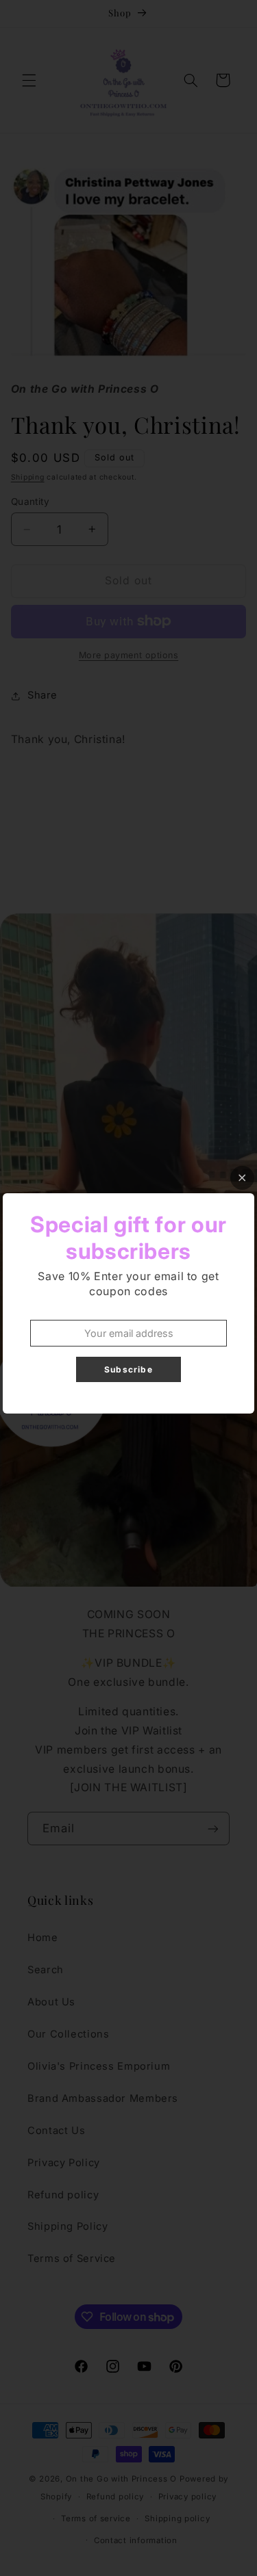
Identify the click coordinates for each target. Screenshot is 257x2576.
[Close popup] (242, 1178)
